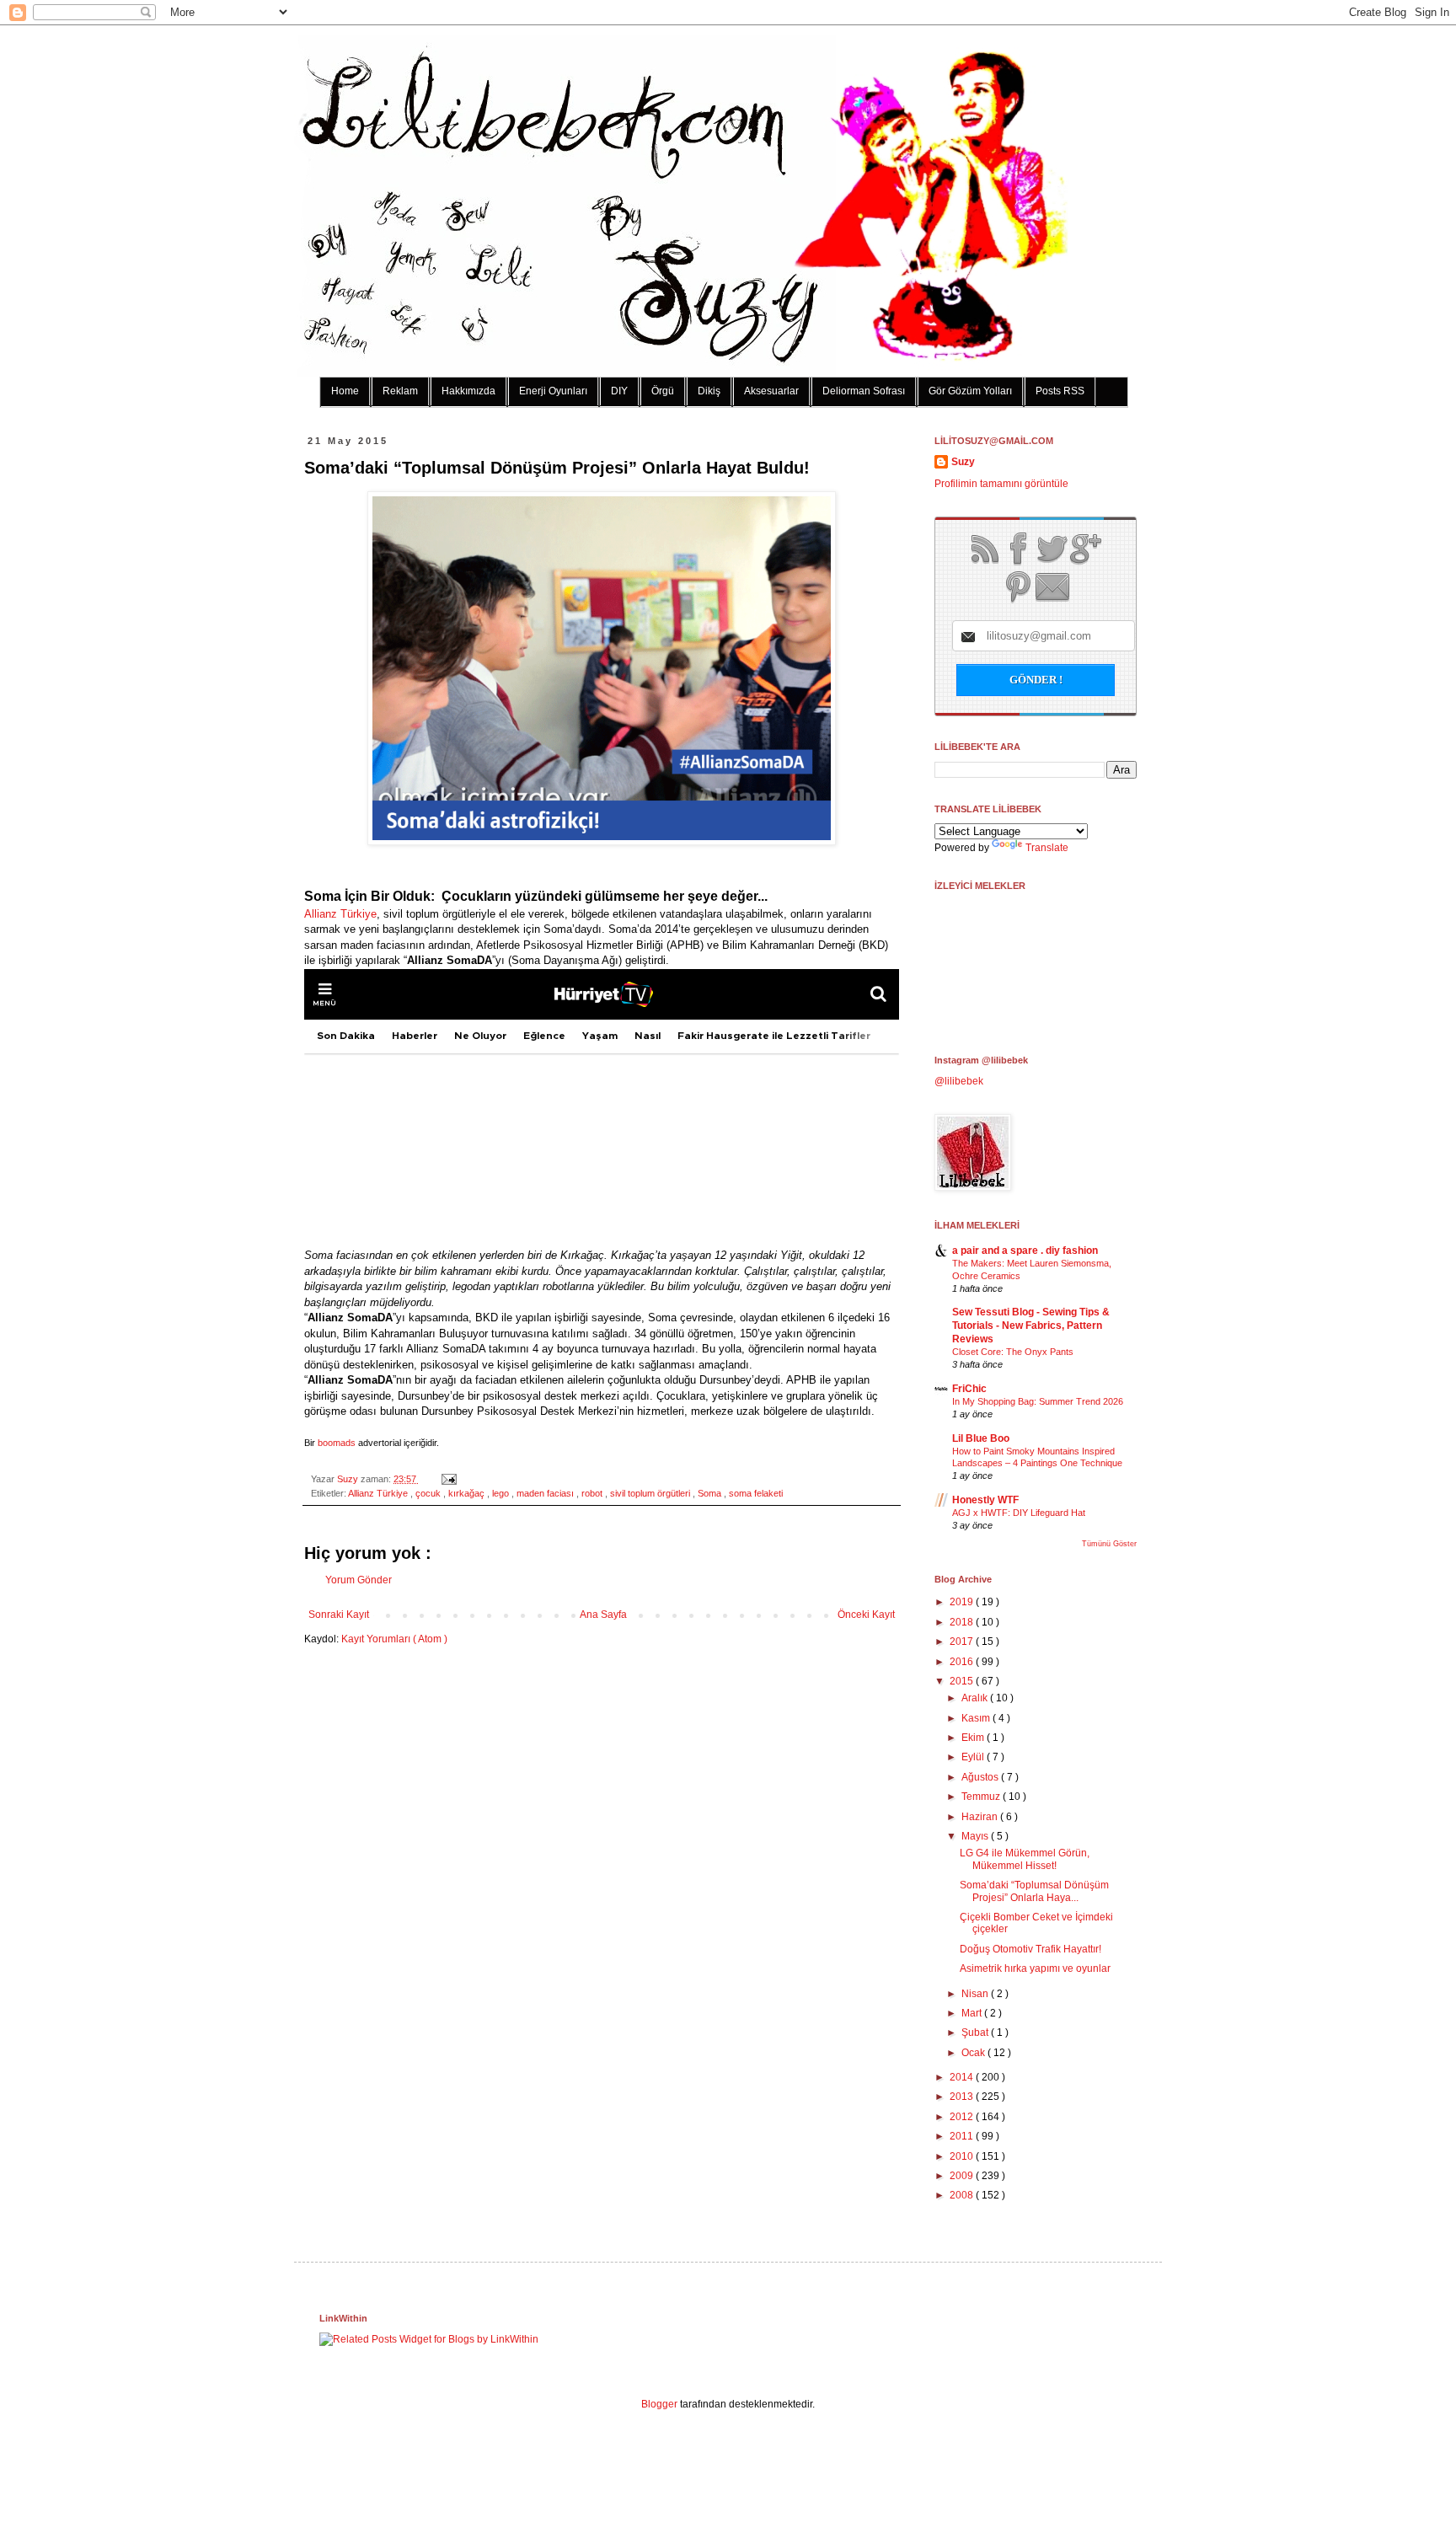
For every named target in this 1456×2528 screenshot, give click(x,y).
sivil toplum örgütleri (651, 1493)
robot (593, 1493)
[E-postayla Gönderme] (447, 1479)
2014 (963, 2077)
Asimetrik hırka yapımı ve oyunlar (1035, 1968)
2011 (963, 2136)
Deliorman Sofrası (864, 391)
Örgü (663, 391)
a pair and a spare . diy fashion (1025, 1251)
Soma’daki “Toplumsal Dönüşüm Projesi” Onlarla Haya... (1034, 1891)
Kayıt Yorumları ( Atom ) (394, 1639)
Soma (711, 1493)
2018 (963, 1622)
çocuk (429, 1493)
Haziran (981, 1817)
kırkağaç (468, 1493)
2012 (963, 2117)
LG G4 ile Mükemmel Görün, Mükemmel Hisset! (1025, 1859)
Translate (1047, 848)
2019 (963, 1602)
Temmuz (982, 1797)
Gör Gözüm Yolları (970, 391)
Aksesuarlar (771, 391)
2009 (963, 2176)
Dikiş (709, 391)
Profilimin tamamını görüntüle (1001, 484)
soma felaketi (756, 1493)
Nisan (976, 1994)
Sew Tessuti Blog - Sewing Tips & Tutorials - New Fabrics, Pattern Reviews (1031, 1326)
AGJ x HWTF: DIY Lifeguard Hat (1019, 1513)
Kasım (977, 1718)
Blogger (659, 2404)
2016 (963, 1662)
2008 (963, 2195)
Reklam (400, 391)
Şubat (976, 2033)
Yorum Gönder (359, 1580)
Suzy (349, 1479)
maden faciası (546, 1493)
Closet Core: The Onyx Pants (1013, 1352)
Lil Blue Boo (981, 1438)
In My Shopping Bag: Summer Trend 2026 (1038, 1401)
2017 (963, 1642)
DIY (619, 391)
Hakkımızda (468, 391)
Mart (973, 2013)
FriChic (969, 1389)
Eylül (974, 1757)
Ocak (974, 2053)
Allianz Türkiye (340, 914)
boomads (337, 1443)
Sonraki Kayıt (339, 1615)
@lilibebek (959, 1081)
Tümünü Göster (1109, 1544)
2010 (963, 2156)
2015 (963, 1681)
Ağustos (981, 1777)
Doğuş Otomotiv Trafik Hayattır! (1030, 1949)
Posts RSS (1060, 391)
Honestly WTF (985, 1500)
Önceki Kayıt (866, 1615)
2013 (963, 2097)
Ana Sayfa (603, 1615)
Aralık (976, 1698)
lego (502, 1493)
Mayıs (976, 1836)
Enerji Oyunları (553, 391)
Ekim (974, 1738)
